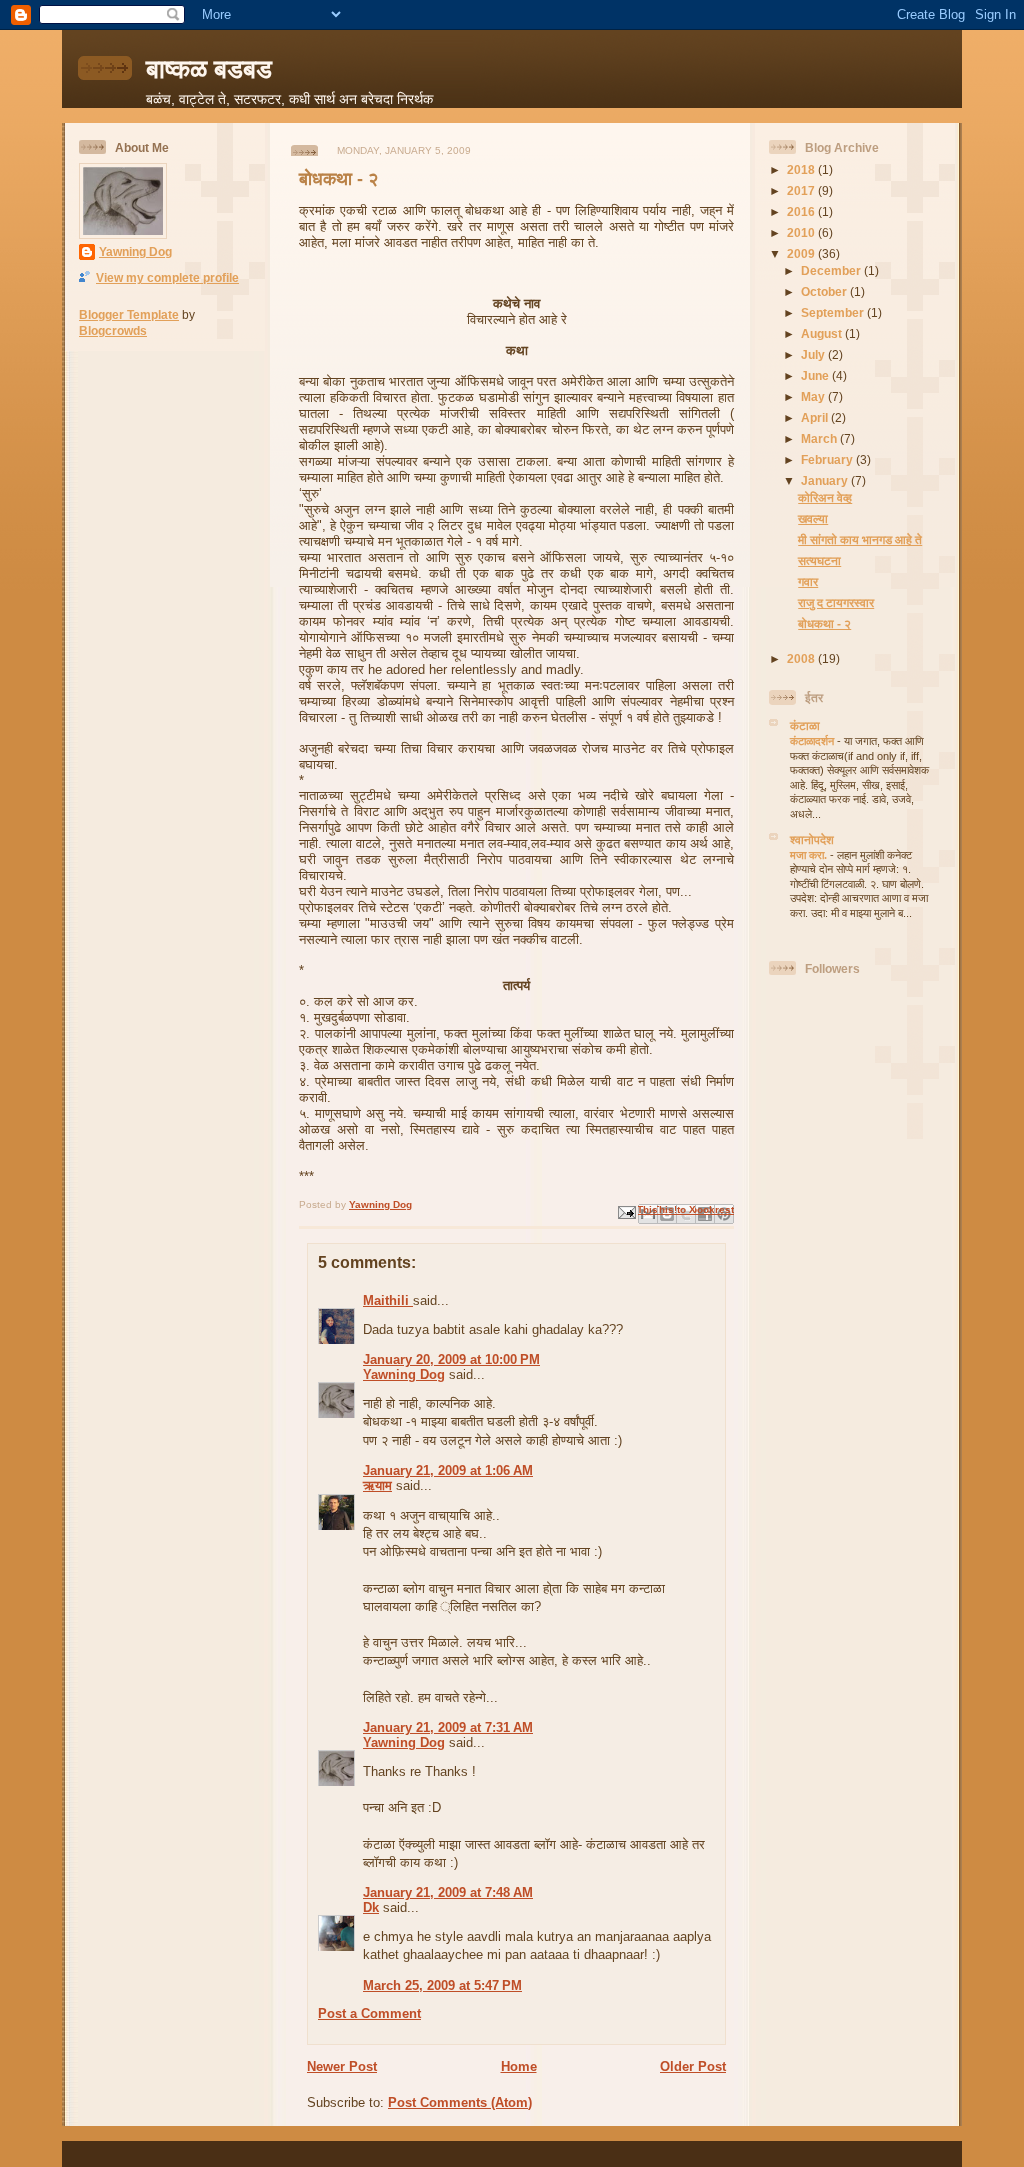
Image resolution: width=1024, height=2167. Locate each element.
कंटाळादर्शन (813, 741)
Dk (371, 1907)
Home (519, 2066)
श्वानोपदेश (812, 839)
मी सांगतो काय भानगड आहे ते (860, 539)
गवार (808, 581)
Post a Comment (369, 2013)
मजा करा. (810, 855)
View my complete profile (167, 277)
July (814, 354)
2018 (802, 169)
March (820, 438)
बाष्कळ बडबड (209, 69)
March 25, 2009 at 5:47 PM (442, 1985)
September (834, 312)
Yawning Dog (135, 251)
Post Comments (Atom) (460, 2102)
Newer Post (342, 2066)
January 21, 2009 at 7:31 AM (448, 1727)
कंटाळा (805, 725)
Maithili (388, 1300)
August (823, 333)
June (816, 375)
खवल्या (813, 518)
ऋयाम (377, 1485)
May (814, 396)
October (825, 291)
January (826, 480)
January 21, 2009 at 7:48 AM (448, 1892)
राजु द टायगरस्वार (836, 602)
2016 (802, 211)
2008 (802, 658)
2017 (802, 190)
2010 (802, 232)
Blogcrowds (113, 330)
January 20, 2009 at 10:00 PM (451, 1359)
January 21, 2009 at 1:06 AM (448, 1470)
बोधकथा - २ (824, 623)
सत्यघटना (819, 560)
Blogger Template (129, 314)
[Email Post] (626, 1211)
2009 (802, 253)
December (832, 270)
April (816, 417)
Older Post (693, 2066)
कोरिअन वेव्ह (825, 497)
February (828, 459)
